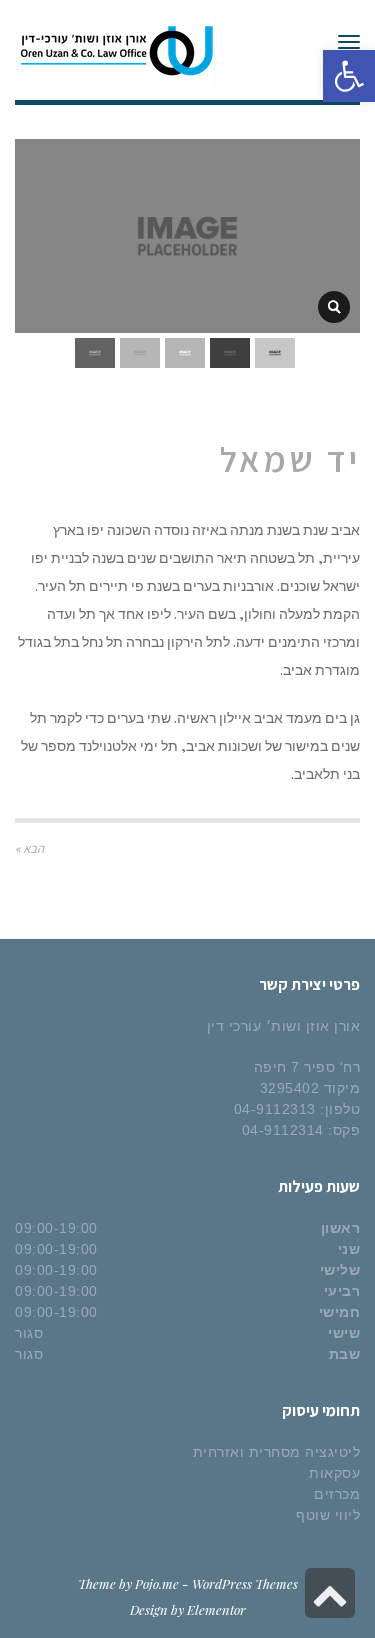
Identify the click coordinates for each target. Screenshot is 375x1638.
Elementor (216, 1609)
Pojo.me (157, 1583)
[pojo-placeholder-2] (334, 307)
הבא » (29, 848)
